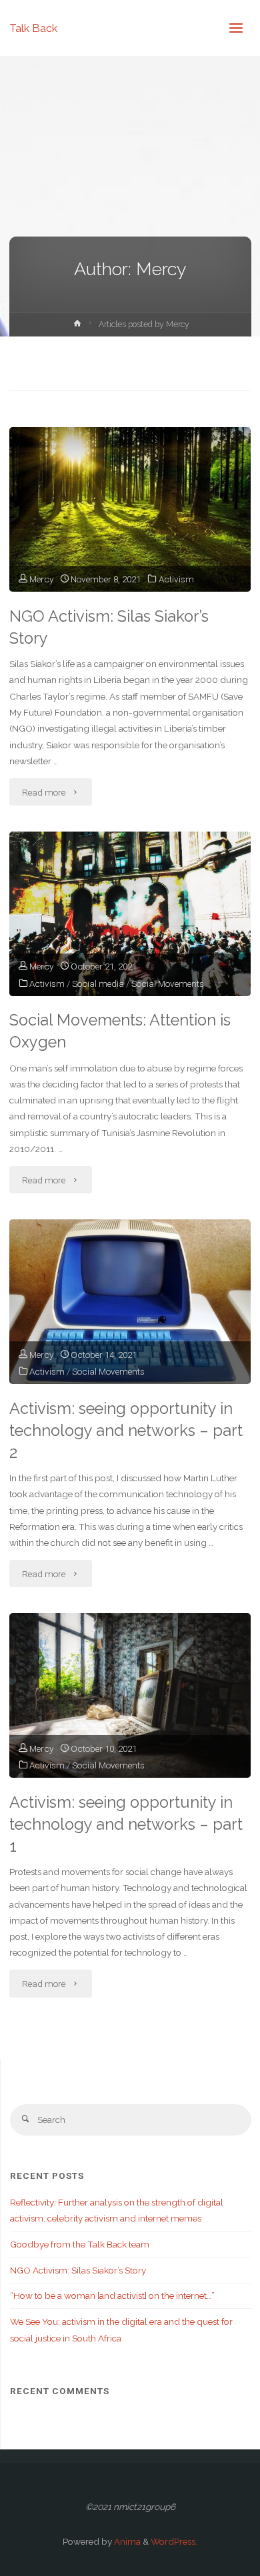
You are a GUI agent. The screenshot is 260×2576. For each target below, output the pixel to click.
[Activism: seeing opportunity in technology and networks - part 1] (130, 1695)
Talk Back (33, 28)
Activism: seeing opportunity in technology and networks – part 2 (126, 1431)
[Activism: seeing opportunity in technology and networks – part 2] (130, 1302)
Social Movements (168, 983)
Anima (126, 2541)
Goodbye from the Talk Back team (80, 2244)
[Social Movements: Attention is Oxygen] (130, 914)
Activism (176, 579)
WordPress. (174, 2541)
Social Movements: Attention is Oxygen (120, 1031)
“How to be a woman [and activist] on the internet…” (112, 2295)
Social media (98, 983)
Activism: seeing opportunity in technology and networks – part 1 (126, 1824)
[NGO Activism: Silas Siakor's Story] (130, 509)
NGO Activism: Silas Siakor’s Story (109, 627)
